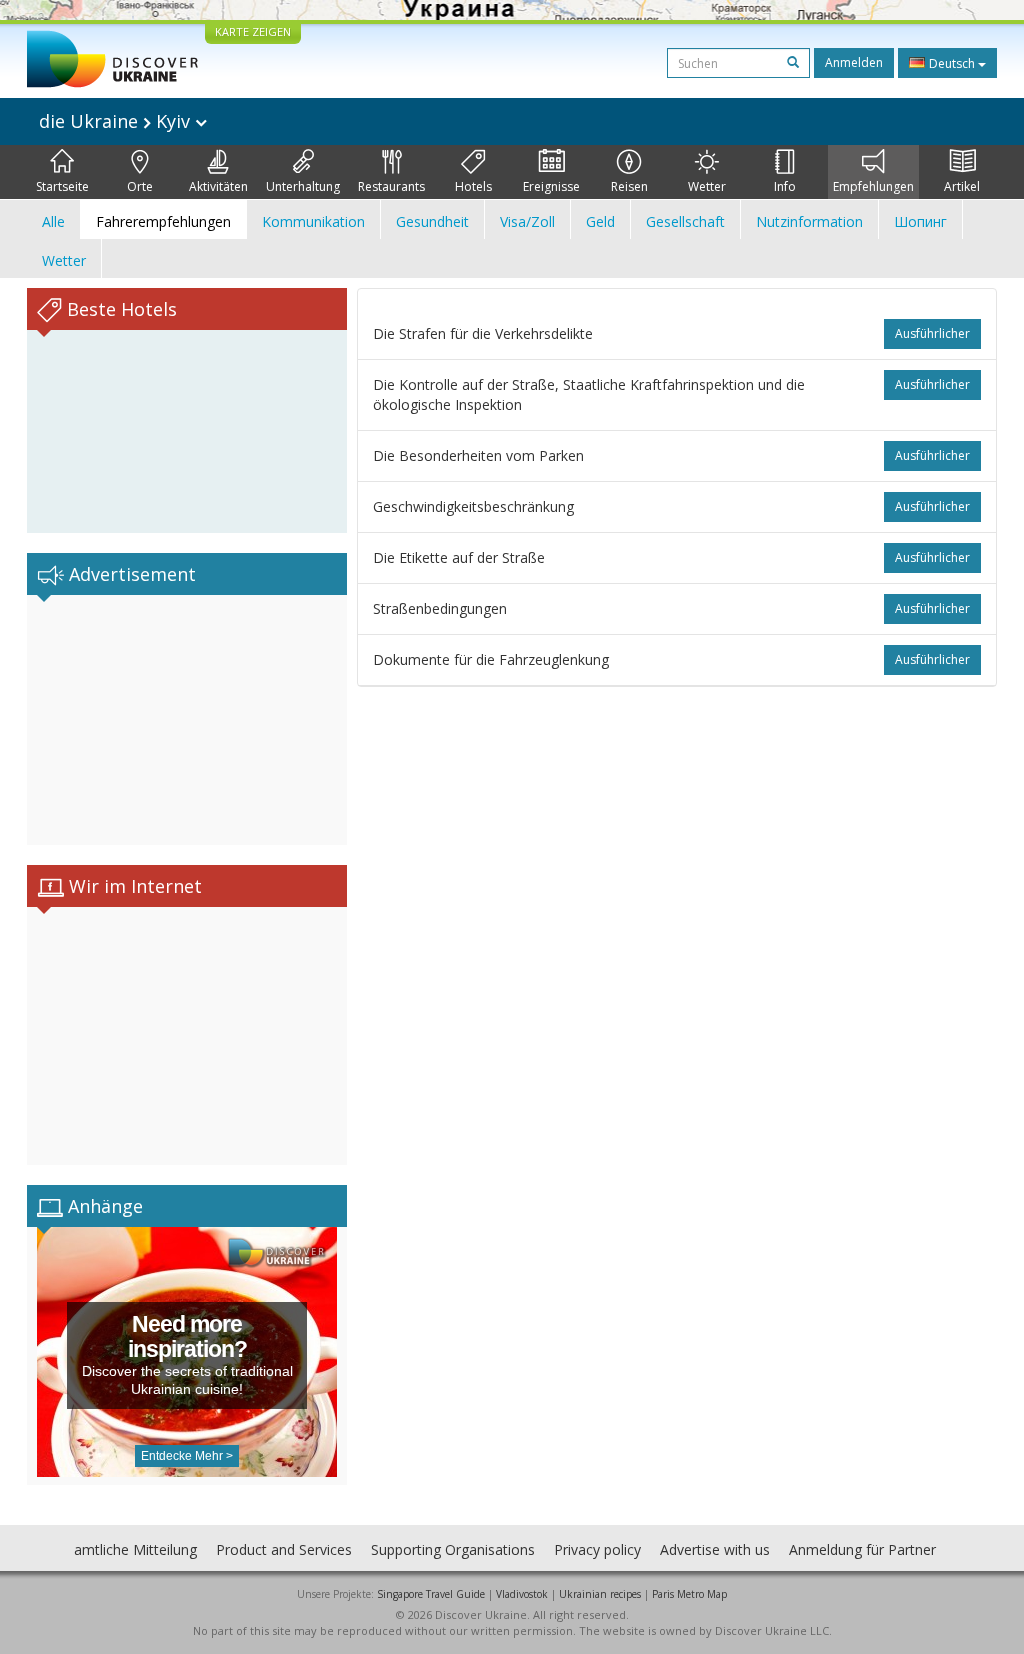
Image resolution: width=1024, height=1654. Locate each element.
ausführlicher (932, 333)
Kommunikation (313, 221)
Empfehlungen (873, 186)
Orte (140, 186)
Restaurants (391, 186)
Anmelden (854, 62)
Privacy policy (597, 1549)
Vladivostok (522, 1594)
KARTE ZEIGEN (253, 31)
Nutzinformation (809, 221)
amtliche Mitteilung (135, 1549)
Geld (600, 221)
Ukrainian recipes (600, 1594)
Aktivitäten (218, 186)
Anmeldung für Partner (862, 1549)
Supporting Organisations (453, 1549)
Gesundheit (432, 221)
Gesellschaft (685, 221)
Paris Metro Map (689, 1594)
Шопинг (920, 221)
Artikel (962, 186)
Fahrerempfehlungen (163, 221)
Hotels (473, 186)
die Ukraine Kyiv (117, 121)
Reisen (629, 186)
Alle (53, 221)
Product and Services (284, 1549)
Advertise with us (715, 1549)
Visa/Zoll (527, 221)
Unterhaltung (303, 186)
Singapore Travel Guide (431, 1594)
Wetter (707, 186)
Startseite (62, 186)
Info (785, 186)
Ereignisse (551, 186)
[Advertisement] (187, 720)
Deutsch (952, 63)
